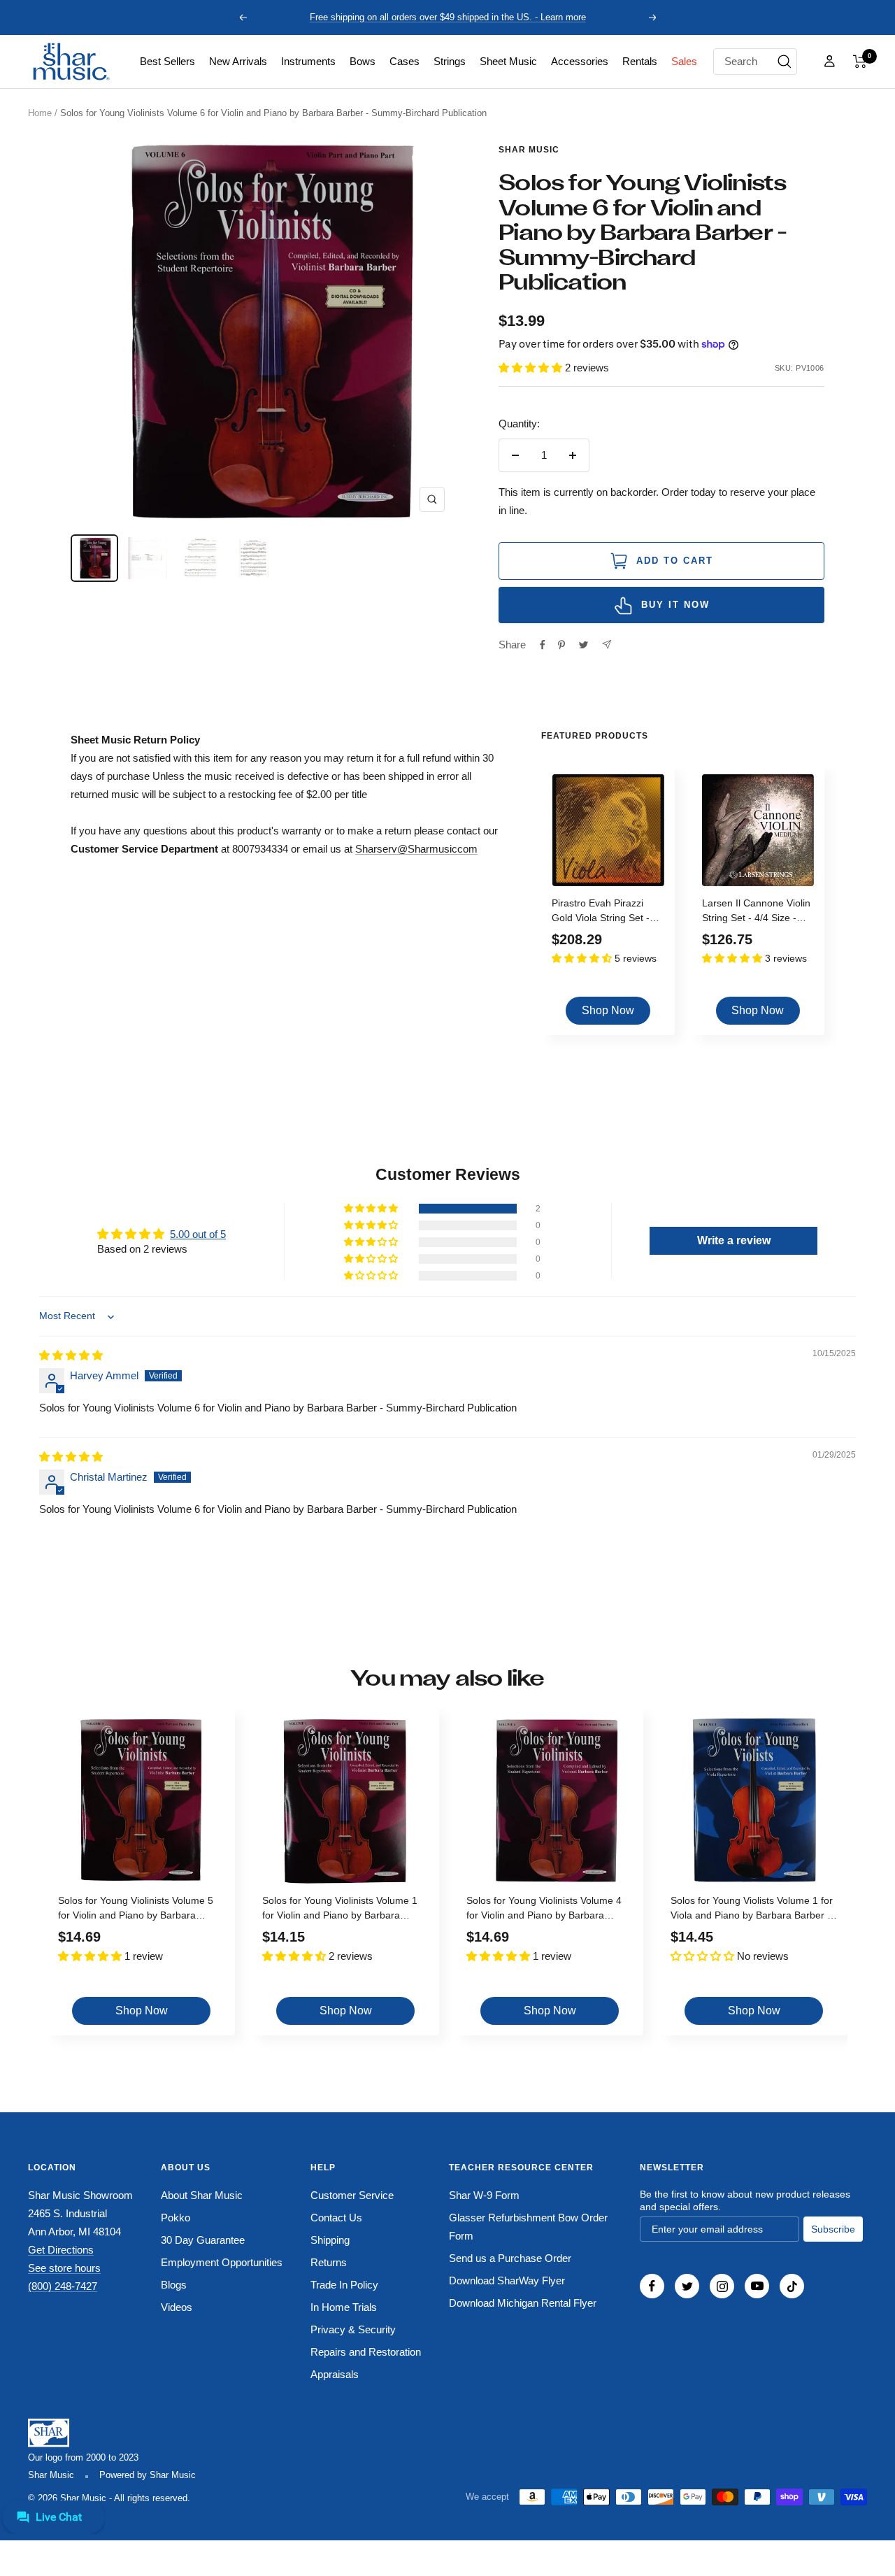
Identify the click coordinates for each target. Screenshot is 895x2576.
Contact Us (336, 2218)
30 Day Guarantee (203, 2240)
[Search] (785, 62)
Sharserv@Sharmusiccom (416, 849)
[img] (71, 1355)
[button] (860, 62)
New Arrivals (238, 61)
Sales (684, 61)
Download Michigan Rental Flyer (523, 2303)
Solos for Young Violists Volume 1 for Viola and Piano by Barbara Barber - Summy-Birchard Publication (752, 1910)
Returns (329, 2262)
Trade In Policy (344, 2285)
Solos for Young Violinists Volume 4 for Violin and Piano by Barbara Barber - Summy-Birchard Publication (549, 1910)
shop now (608, 1010)
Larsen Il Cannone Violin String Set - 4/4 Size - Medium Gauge (756, 912)
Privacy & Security (353, 2329)
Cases (404, 61)
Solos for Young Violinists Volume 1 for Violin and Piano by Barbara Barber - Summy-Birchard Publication (344, 1910)
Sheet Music (508, 61)
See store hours (64, 2268)
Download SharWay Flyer (507, 2280)
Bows (363, 61)
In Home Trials (344, 2307)
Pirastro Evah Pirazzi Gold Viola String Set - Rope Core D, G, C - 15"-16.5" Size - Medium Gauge (606, 912)
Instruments (308, 61)
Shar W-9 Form (484, 2195)
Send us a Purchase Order (510, 2258)
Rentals (640, 61)
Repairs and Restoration (366, 2352)
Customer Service (352, 2195)
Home (40, 113)
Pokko (176, 2218)
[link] (167, 62)
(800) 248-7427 (63, 2286)
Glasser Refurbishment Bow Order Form (528, 2227)
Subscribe (833, 2229)
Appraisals (335, 2374)
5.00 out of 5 (198, 1234)
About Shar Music (202, 2195)
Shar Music (529, 150)
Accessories (580, 61)
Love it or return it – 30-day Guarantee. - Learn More (448, 17)
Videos (177, 2307)
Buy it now (675, 605)
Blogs (174, 2285)
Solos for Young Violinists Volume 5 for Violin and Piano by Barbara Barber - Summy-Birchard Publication (140, 1910)
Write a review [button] (734, 1240)
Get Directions (61, 2250)
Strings (450, 61)
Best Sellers (167, 61)
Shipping (330, 2240)
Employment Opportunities (222, 2262)
